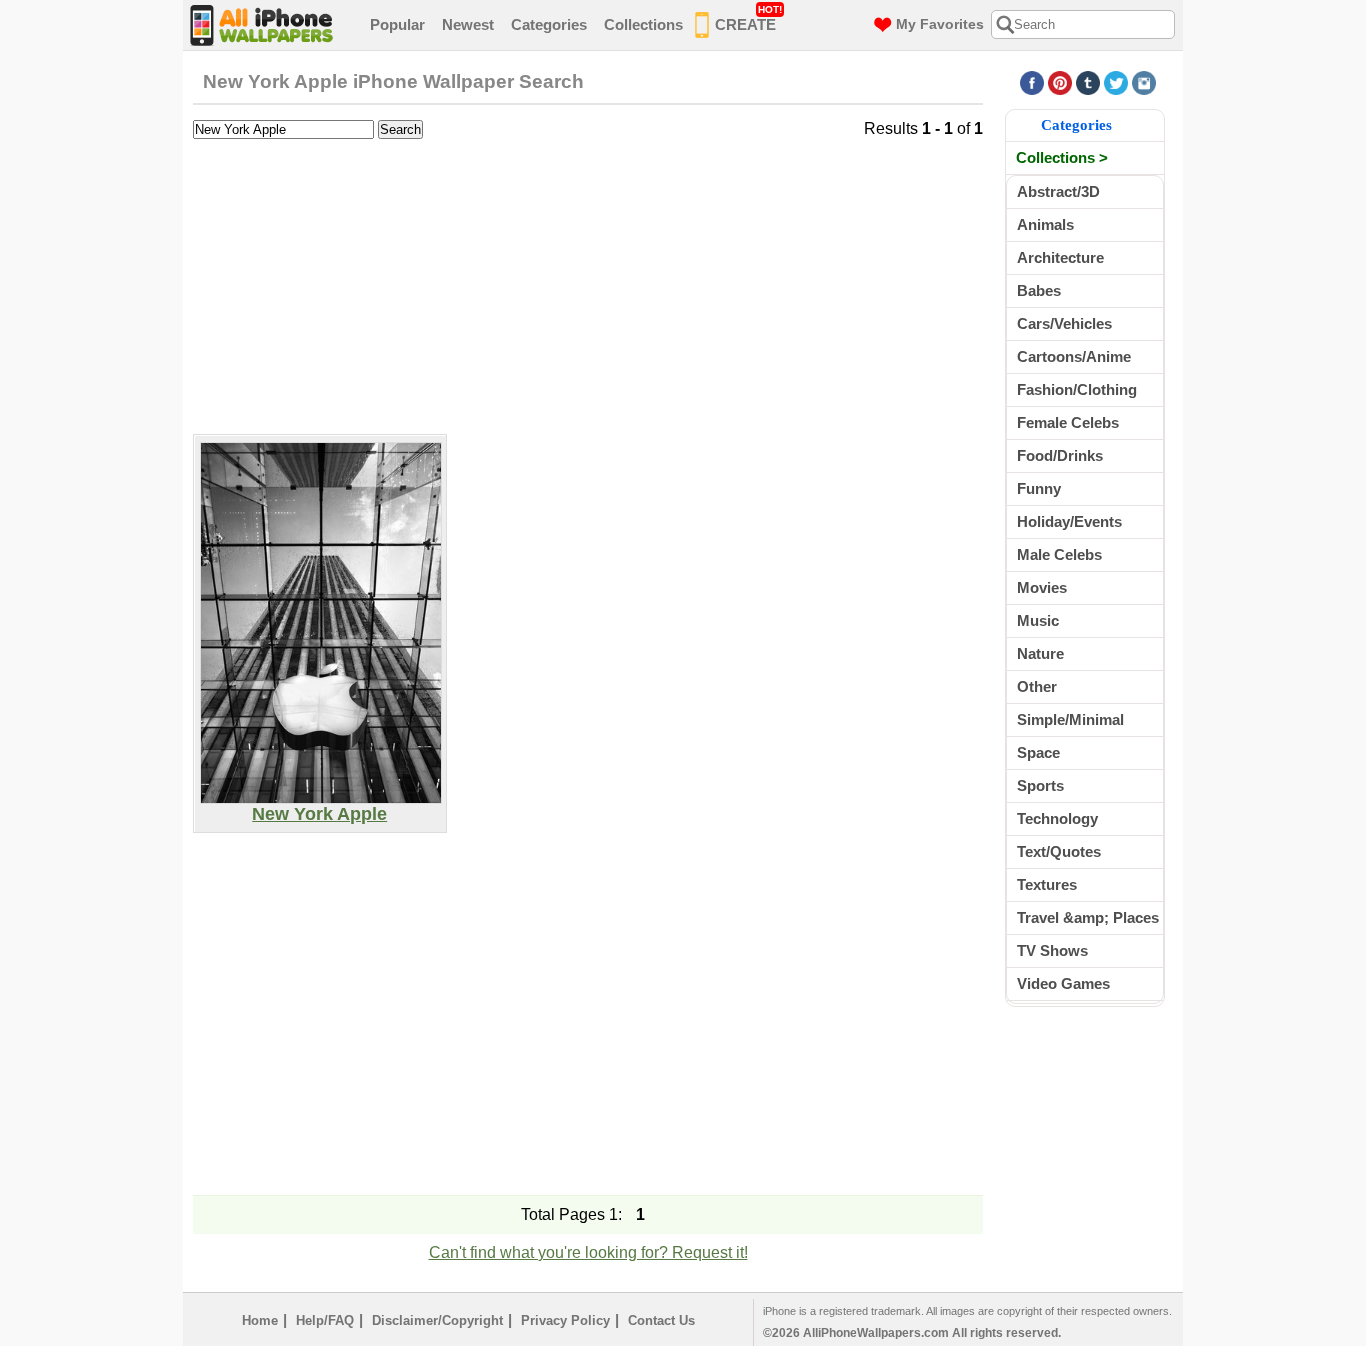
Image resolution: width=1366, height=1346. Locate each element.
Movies (1042, 587)
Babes (1039, 290)
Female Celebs (1068, 422)
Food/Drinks (1060, 455)
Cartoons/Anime (1074, 356)
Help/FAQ (325, 1320)
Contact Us (661, 1320)
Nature (1040, 653)
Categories (549, 24)
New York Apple (319, 814)
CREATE (748, 18)
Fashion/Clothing (1077, 389)
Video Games (1063, 983)
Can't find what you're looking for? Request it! (588, 1252)
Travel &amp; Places (1088, 917)
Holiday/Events (1069, 521)
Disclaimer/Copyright (437, 1320)
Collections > (1062, 157)
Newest (468, 24)
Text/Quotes (1059, 851)
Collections (643, 24)
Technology (1057, 818)
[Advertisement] (588, 284)
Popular (397, 24)
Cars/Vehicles (1064, 323)
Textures (1047, 884)
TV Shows (1052, 950)
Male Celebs (1059, 554)
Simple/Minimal (1070, 719)
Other (1037, 686)
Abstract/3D (1058, 191)
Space (1038, 752)
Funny (1039, 488)
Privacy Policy (565, 1320)
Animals (1045, 224)
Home (260, 1320)
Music (1038, 620)
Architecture (1060, 257)
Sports (1040, 785)
